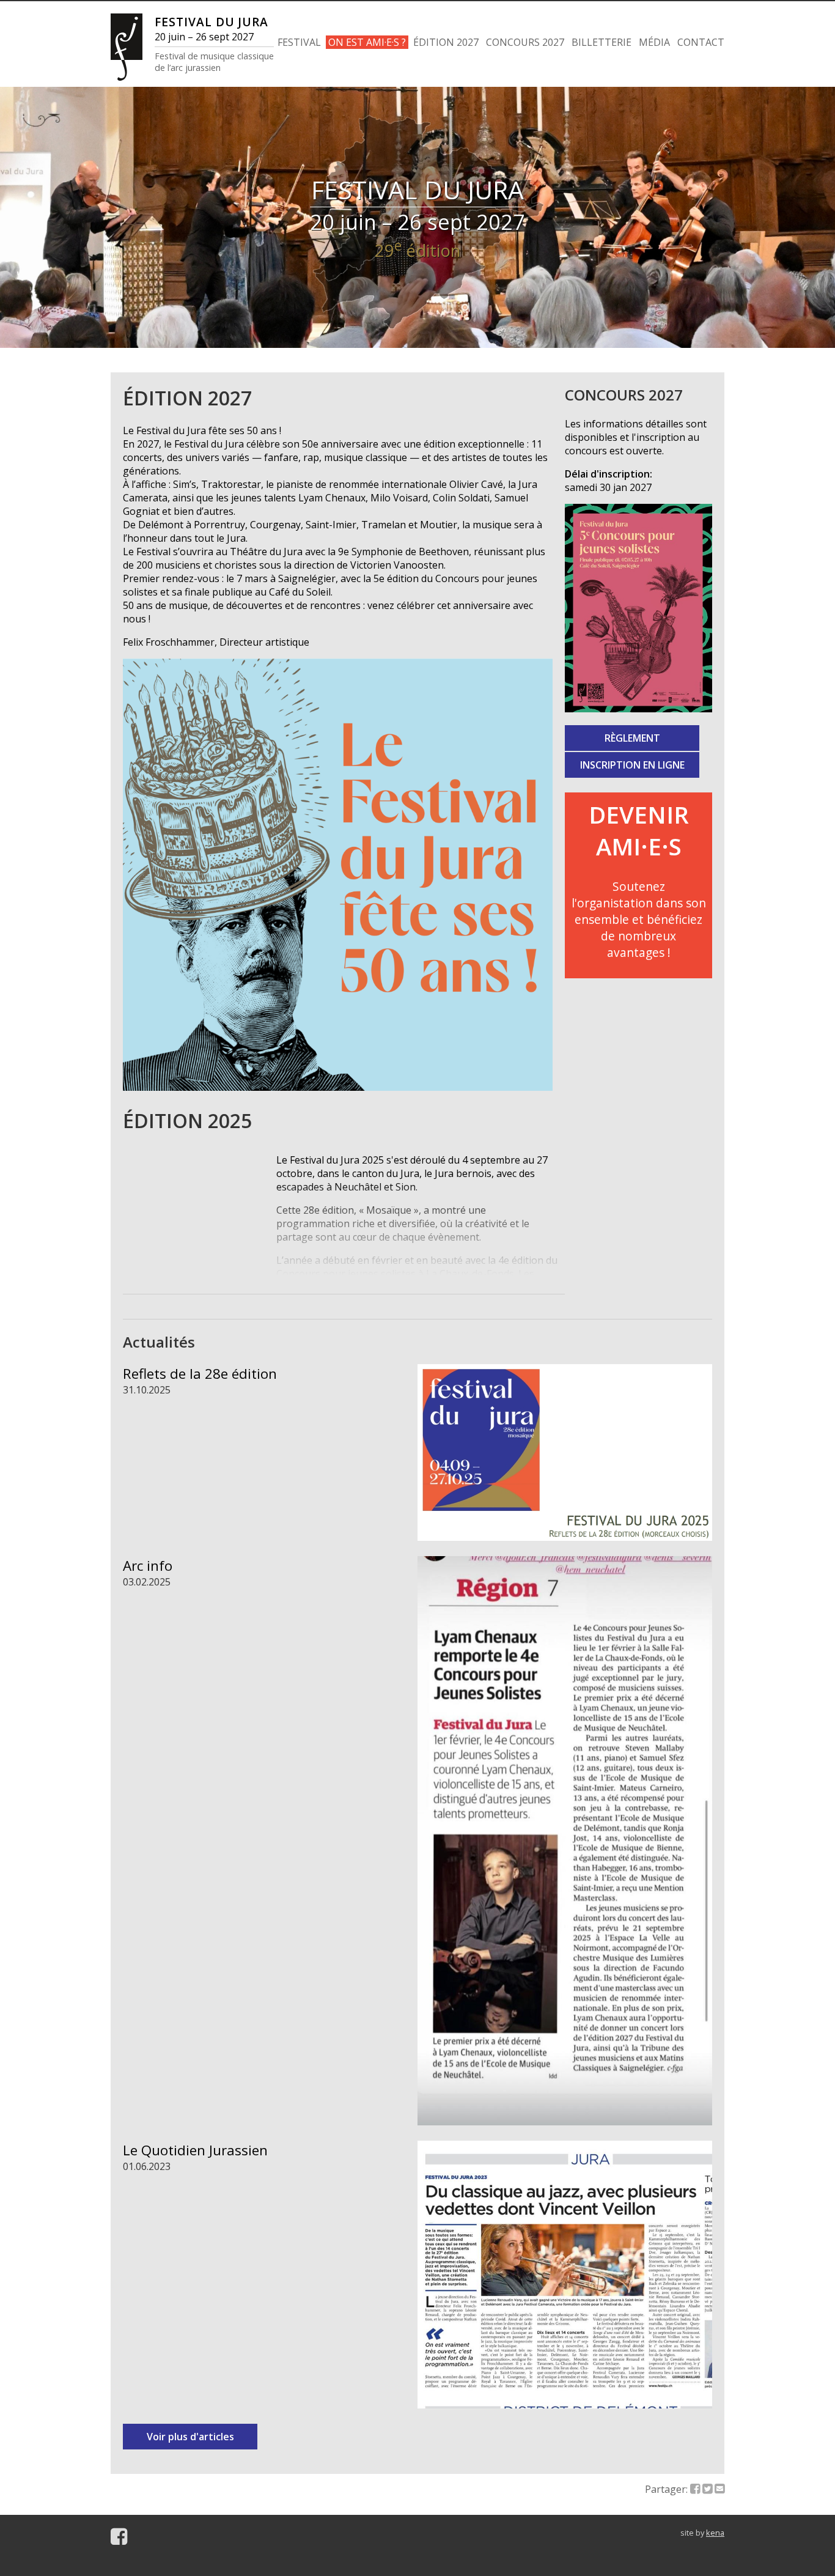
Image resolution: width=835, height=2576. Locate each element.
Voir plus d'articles (190, 2437)
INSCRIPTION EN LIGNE (632, 765)
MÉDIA (654, 42)
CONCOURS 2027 (525, 42)
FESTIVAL (299, 42)
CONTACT (701, 42)
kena (715, 2533)
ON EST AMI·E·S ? (367, 42)
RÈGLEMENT (632, 738)
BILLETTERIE (601, 42)
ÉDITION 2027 (446, 42)
